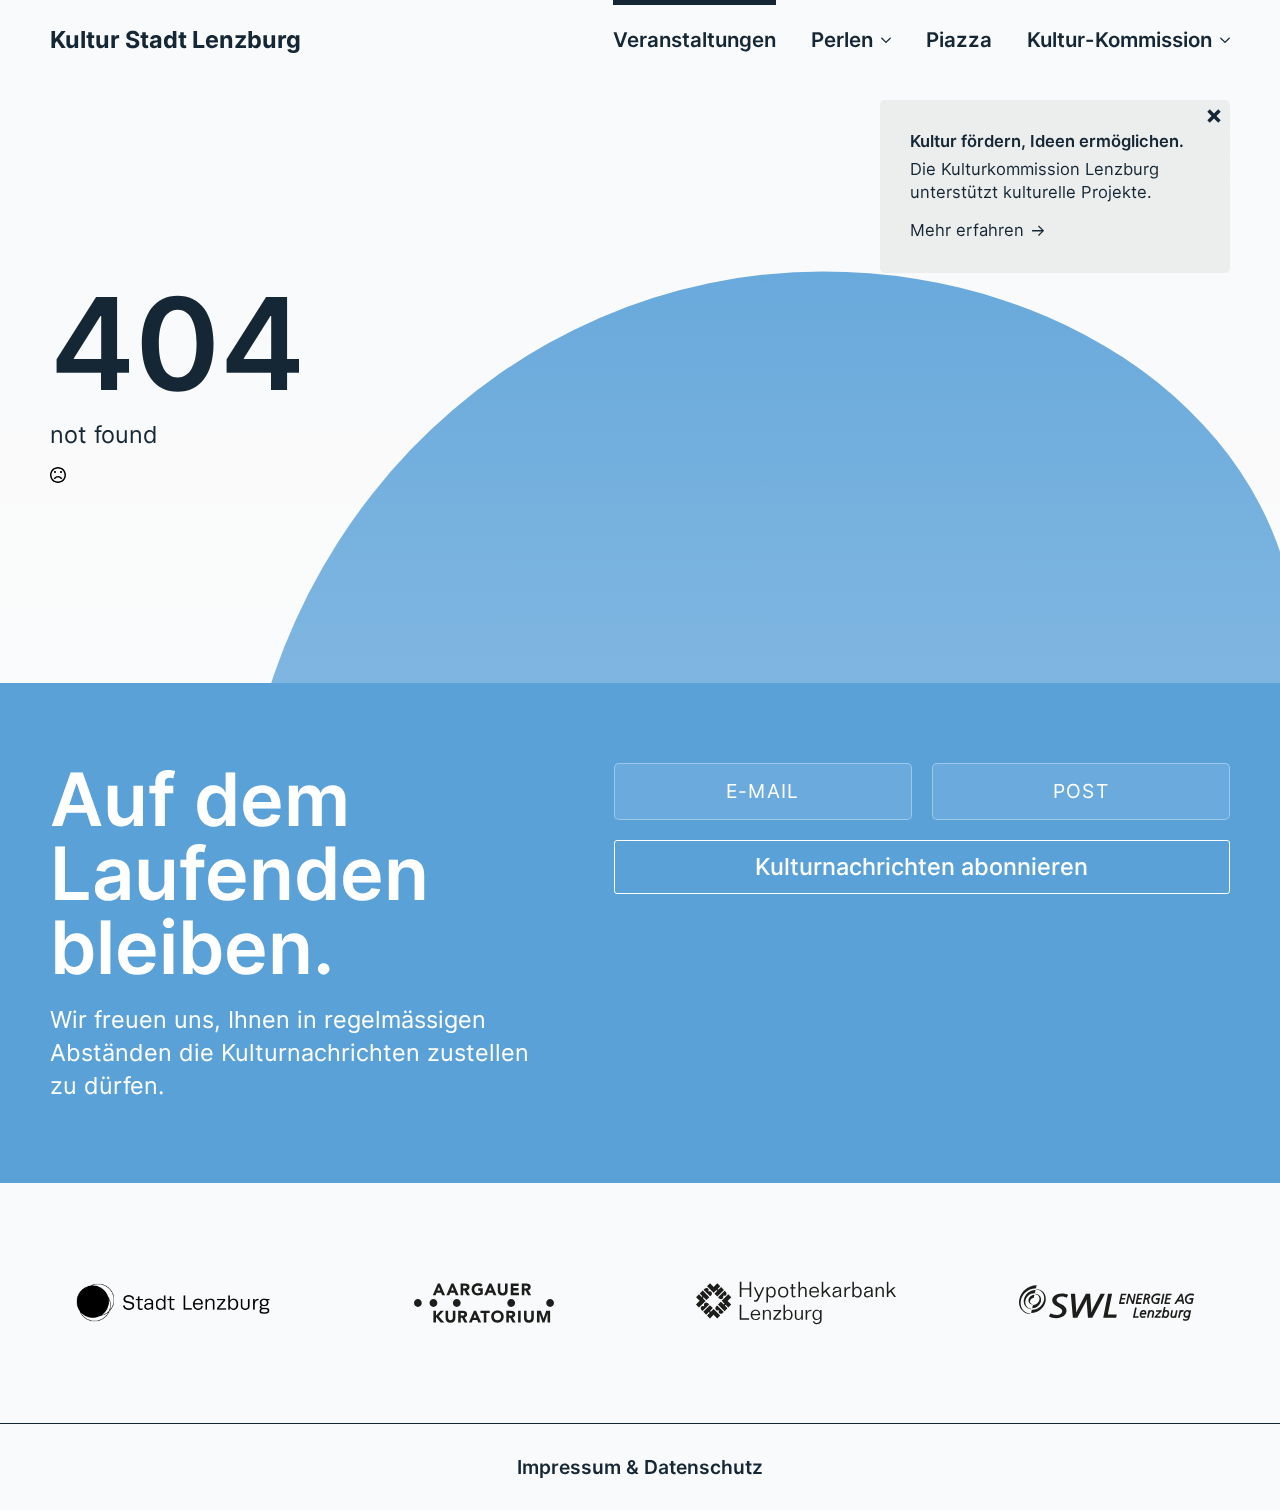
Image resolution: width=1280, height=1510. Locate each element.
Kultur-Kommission (1119, 39)
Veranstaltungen (694, 39)
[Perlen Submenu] (882, 40)
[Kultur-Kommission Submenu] (1221, 40)
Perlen (842, 39)
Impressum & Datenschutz (640, 1467)
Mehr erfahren (967, 230)
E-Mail (762, 791)
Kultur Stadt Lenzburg (175, 39)
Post (1081, 791)
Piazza (959, 39)
